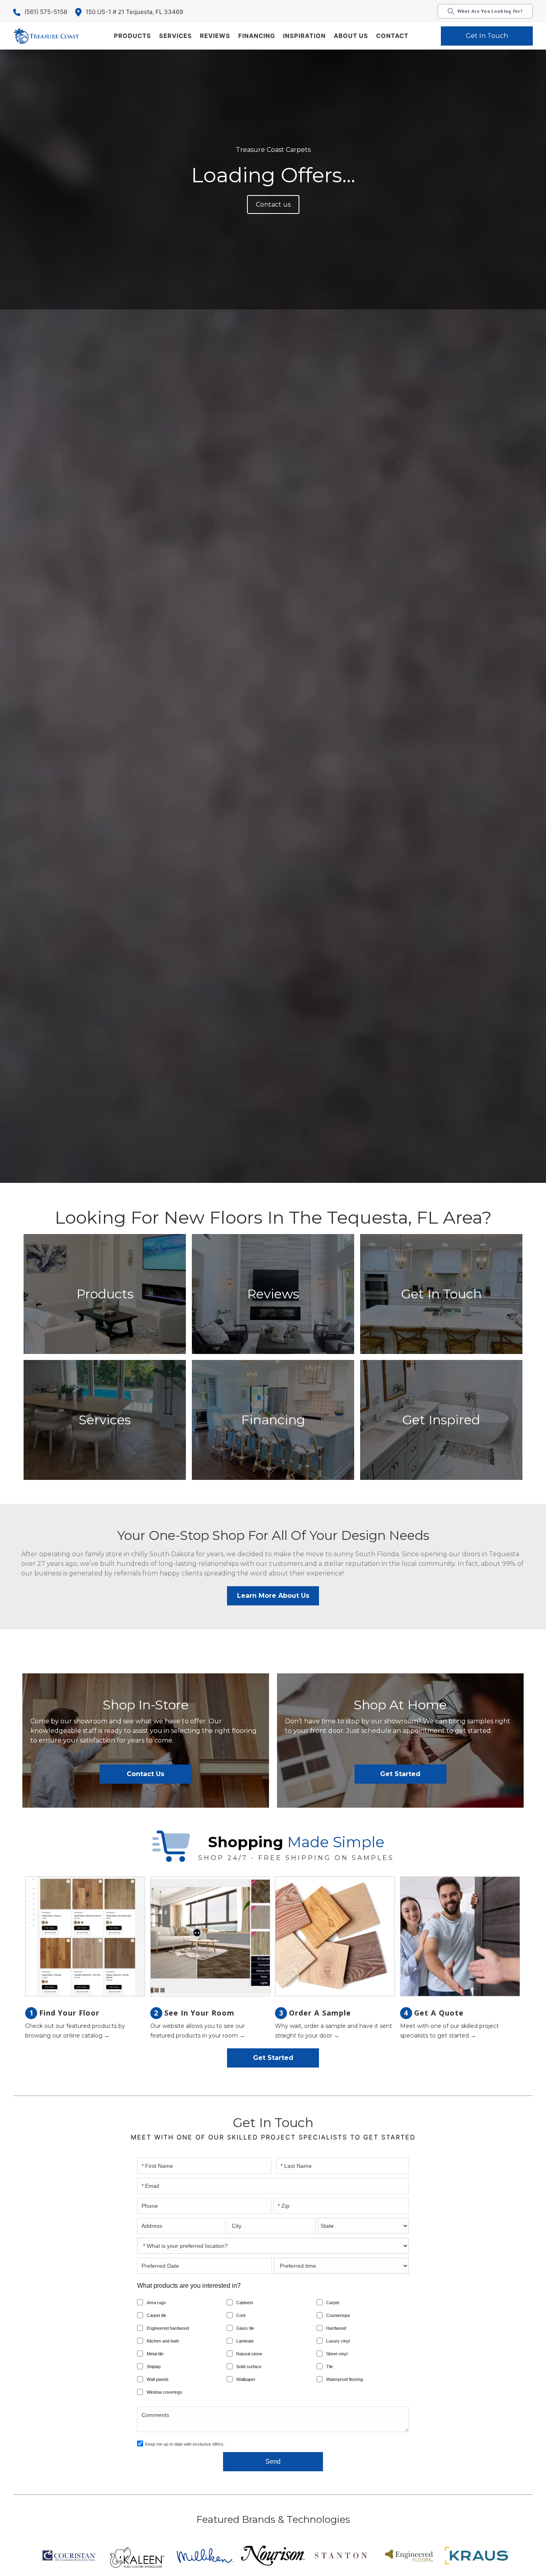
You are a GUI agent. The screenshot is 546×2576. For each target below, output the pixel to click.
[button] (133, 36)
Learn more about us (273, 1596)
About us (351, 36)
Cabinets (245, 2303)
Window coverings (164, 2392)
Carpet (333, 2303)
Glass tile (245, 2328)
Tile (330, 2367)
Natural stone (249, 2354)
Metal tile (155, 2354)
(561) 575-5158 (46, 12)
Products (133, 36)
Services (175, 36)
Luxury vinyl (338, 2341)
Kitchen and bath (163, 2341)
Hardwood (336, 2328)
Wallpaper (246, 2379)
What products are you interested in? (189, 2286)
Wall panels (158, 2379)
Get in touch (487, 36)
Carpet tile (156, 2315)
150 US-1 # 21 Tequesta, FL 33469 (134, 12)
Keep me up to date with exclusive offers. (185, 2444)
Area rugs (156, 2303)
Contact (392, 36)
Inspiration (304, 36)
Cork (241, 2315)
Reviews (215, 36)
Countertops (338, 2315)
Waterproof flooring (345, 2379)
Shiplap (154, 2367)
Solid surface (249, 2367)
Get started (400, 1774)
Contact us (273, 204)
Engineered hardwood (168, 2328)
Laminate (245, 2341)
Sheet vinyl (337, 2354)
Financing (257, 36)
